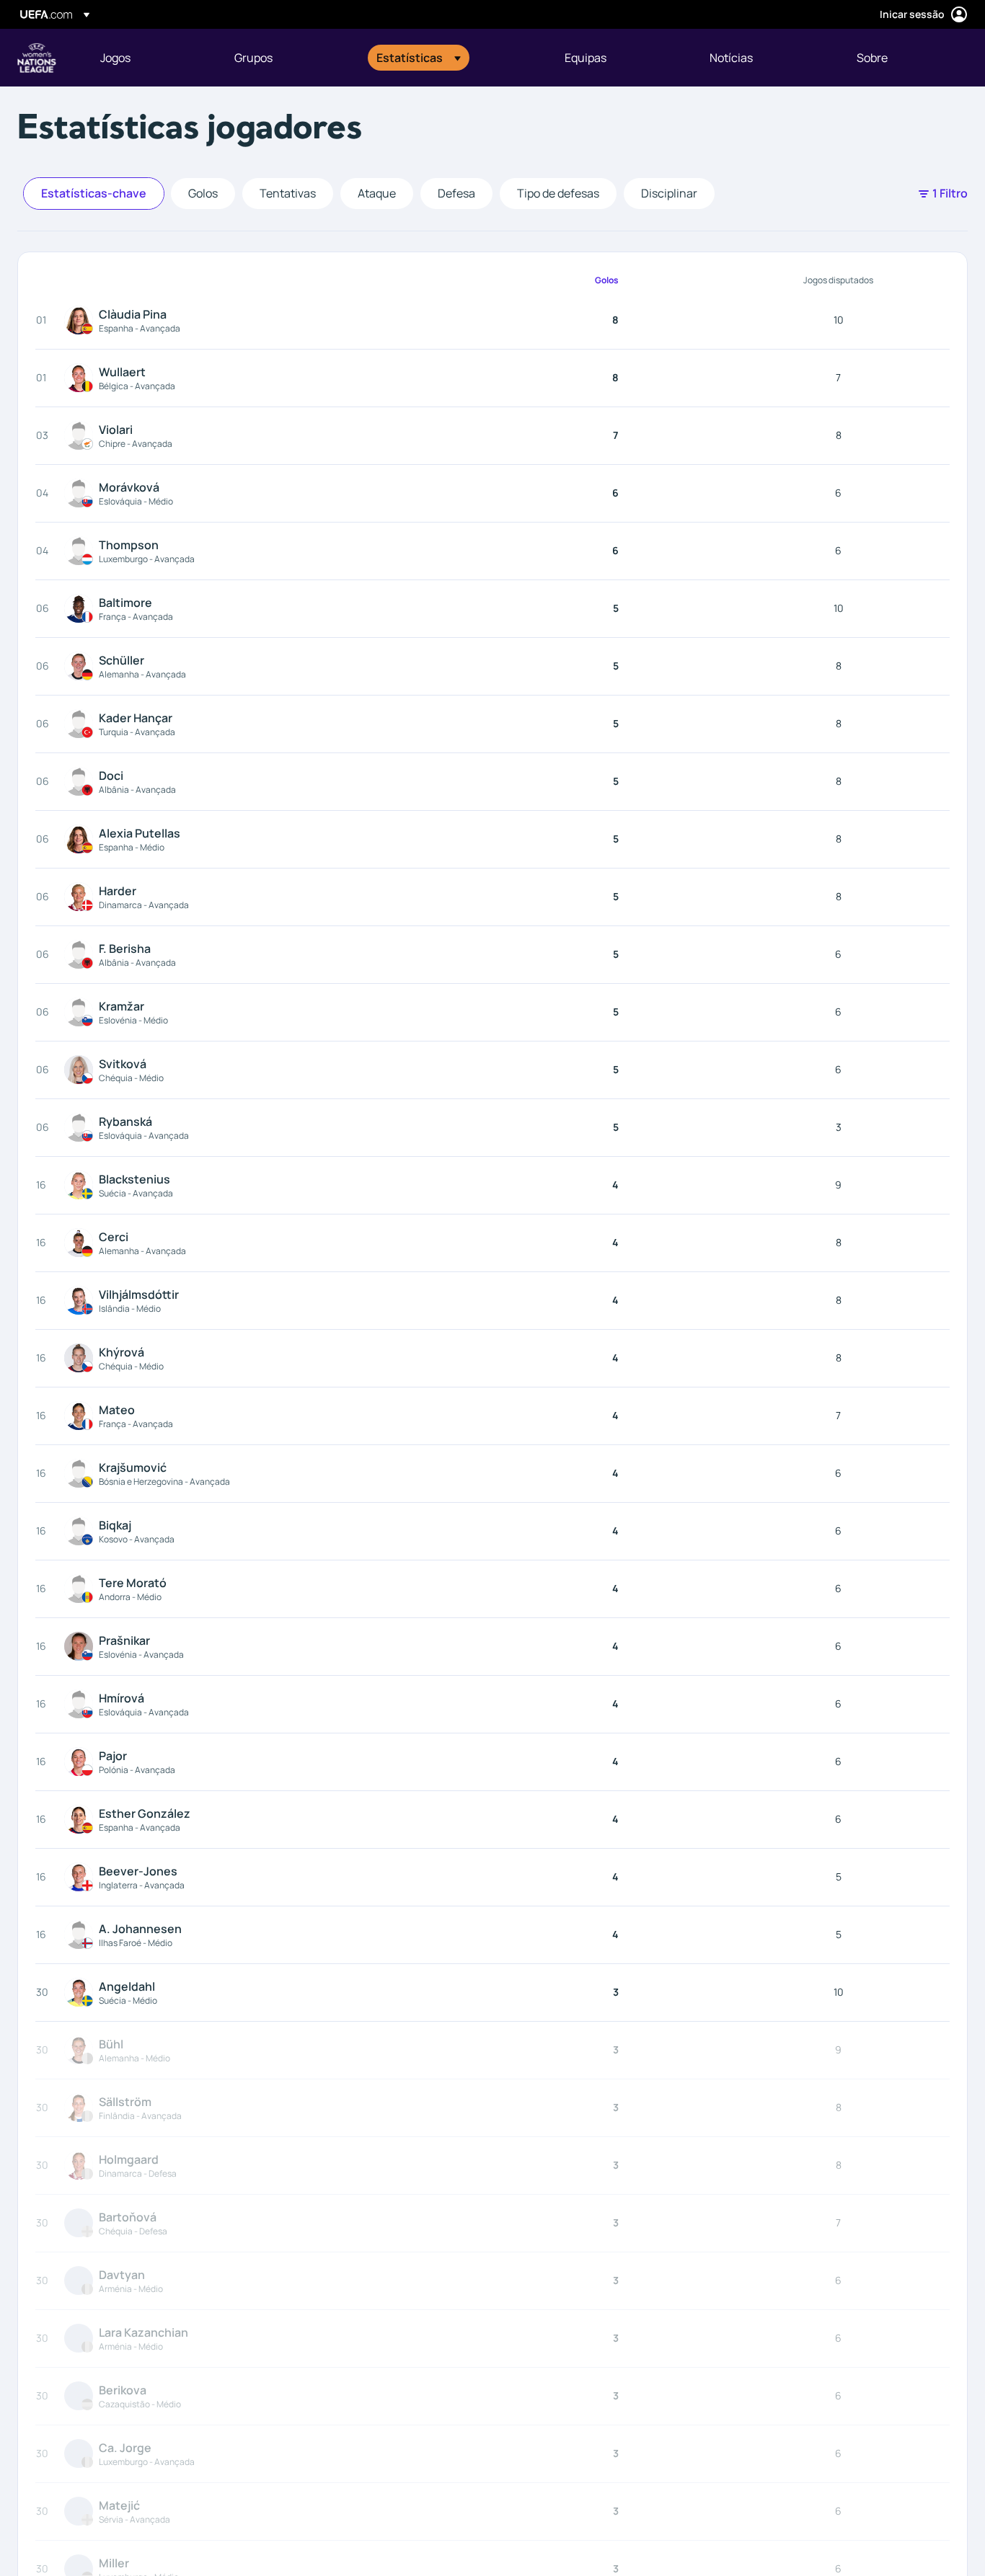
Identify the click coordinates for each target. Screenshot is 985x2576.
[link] (115, 58)
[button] (419, 58)
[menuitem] (149, 58)
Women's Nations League (37, 58)
